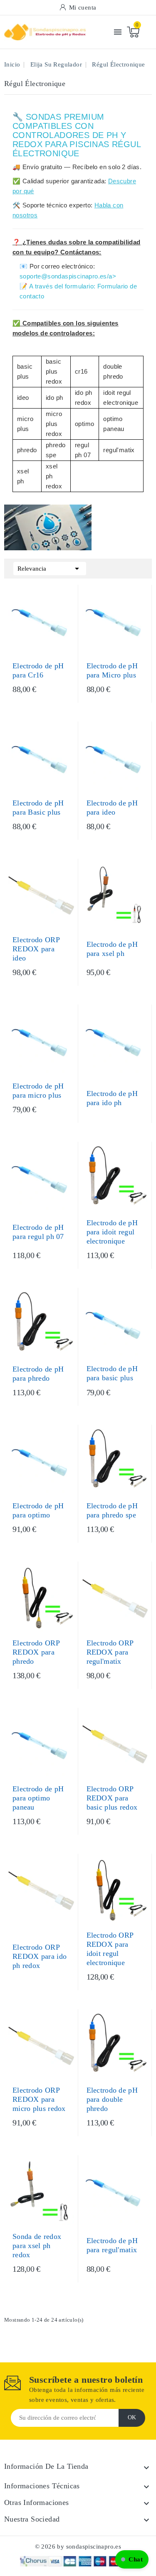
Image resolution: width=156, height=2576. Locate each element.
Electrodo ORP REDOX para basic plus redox (112, 1798)
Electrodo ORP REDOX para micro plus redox (39, 2099)
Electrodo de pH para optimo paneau (38, 1798)
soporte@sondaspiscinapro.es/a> (68, 276)
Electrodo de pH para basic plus (112, 1373)
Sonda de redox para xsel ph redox (37, 2246)
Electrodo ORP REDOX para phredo (36, 1652)
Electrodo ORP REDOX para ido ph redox (40, 1956)
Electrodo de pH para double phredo (112, 2099)
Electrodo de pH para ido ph (112, 1098)
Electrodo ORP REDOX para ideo (36, 949)
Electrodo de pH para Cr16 (38, 670)
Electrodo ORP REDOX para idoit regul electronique (110, 1949)
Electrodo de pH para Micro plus (112, 670)
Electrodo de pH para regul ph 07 (38, 1232)
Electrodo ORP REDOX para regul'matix (110, 1652)
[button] (132, 2559)
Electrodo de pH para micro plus (38, 1091)
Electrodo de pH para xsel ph (112, 949)
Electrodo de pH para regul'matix (112, 2245)
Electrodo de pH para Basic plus (38, 808)
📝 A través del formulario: (58, 286)
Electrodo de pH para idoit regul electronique (112, 1232)
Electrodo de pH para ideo (112, 808)
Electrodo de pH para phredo (38, 1374)
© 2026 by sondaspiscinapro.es (78, 2546)
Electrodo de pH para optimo (38, 1510)
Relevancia (50, 569)
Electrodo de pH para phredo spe (112, 1510)
